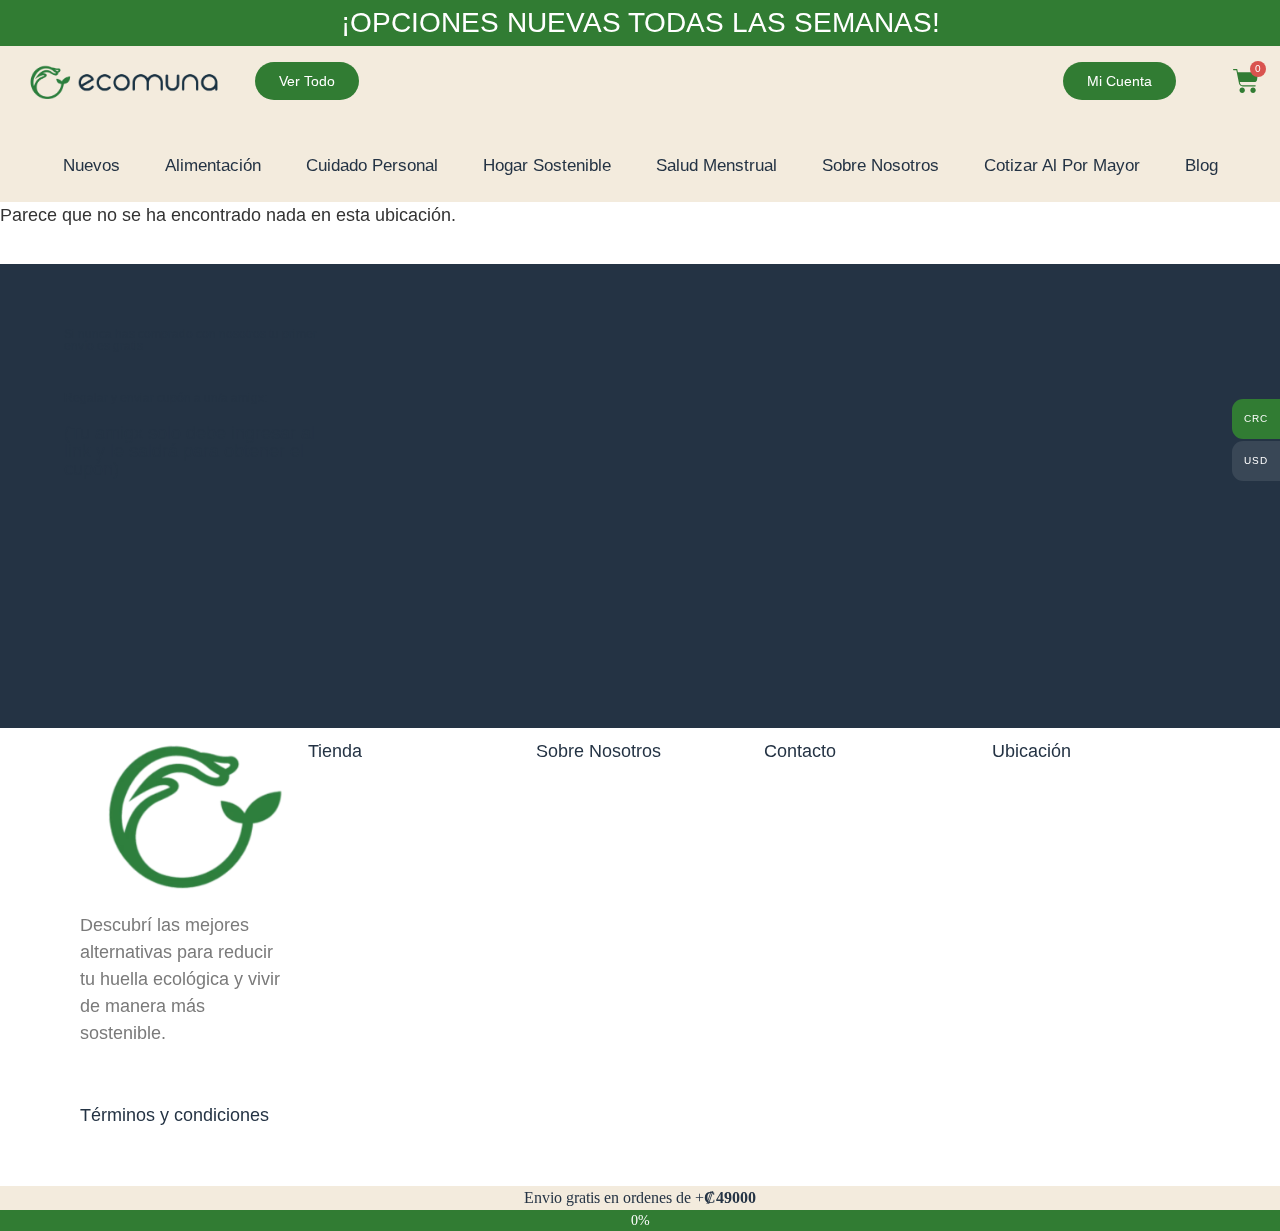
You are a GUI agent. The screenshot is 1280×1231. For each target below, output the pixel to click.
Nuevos (91, 165)
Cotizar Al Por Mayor (1062, 165)
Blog (1201, 165)
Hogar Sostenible (547, 165)
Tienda (335, 751)
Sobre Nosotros (880, 165)
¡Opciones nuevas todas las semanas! (640, 22)
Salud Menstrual (716, 165)
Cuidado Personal (372, 165)
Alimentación (213, 165)
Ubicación (1031, 751)
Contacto (800, 751)
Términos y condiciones (174, 1115)
